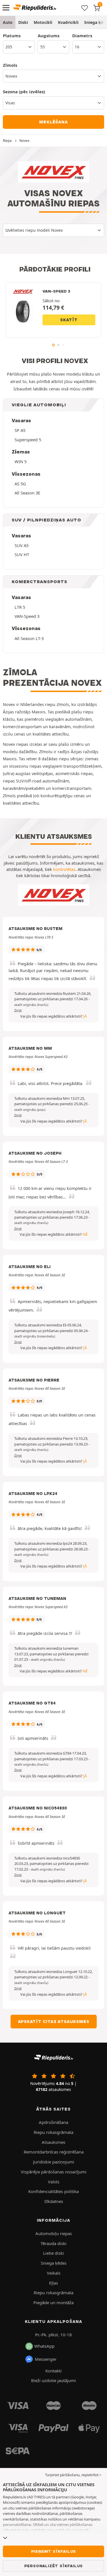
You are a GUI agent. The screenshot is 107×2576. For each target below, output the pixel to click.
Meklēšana (53, 122)
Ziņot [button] (18, 1010)
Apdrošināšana (53, 2122)
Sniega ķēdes (54, 2263)
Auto (8, 22)
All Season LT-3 (29, 638)
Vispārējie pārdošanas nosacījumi (54, 2172)
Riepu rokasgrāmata (53, 2132)
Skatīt (69, 320)
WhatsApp (44, 2346)
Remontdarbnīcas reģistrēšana (54, 2152)
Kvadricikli (68, 22)
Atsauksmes (53, 2142)
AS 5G (20, 484)
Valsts (54, 2182)
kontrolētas (64, 869)
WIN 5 (21, 461)
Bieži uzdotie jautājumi (53, 2380)
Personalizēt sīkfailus (54, 2566)
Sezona (24, 92)
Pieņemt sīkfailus (54, 2551)
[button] (31, 1005)
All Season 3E (27, 493)
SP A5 (20, 430)
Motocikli (43, 22)
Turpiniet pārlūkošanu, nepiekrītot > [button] (73, 2475)
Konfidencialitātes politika (53, 2191)
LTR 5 (20, 607)
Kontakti (53, 2371)
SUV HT (22, 554)
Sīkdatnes (54, 2201)
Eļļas (53, 2283)
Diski (23, 22)
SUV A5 (22, 545)
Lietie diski (53, 2253)
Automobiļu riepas (54, 2233)
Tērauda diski (53, 2243)
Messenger (46, 2359)
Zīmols (10, 65)
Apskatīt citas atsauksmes (54, 2022)
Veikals (54, 2273)
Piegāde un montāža (53, 2302)
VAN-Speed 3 (27, 616)
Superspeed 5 (28, 440)
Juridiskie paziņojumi (54, 2162)
